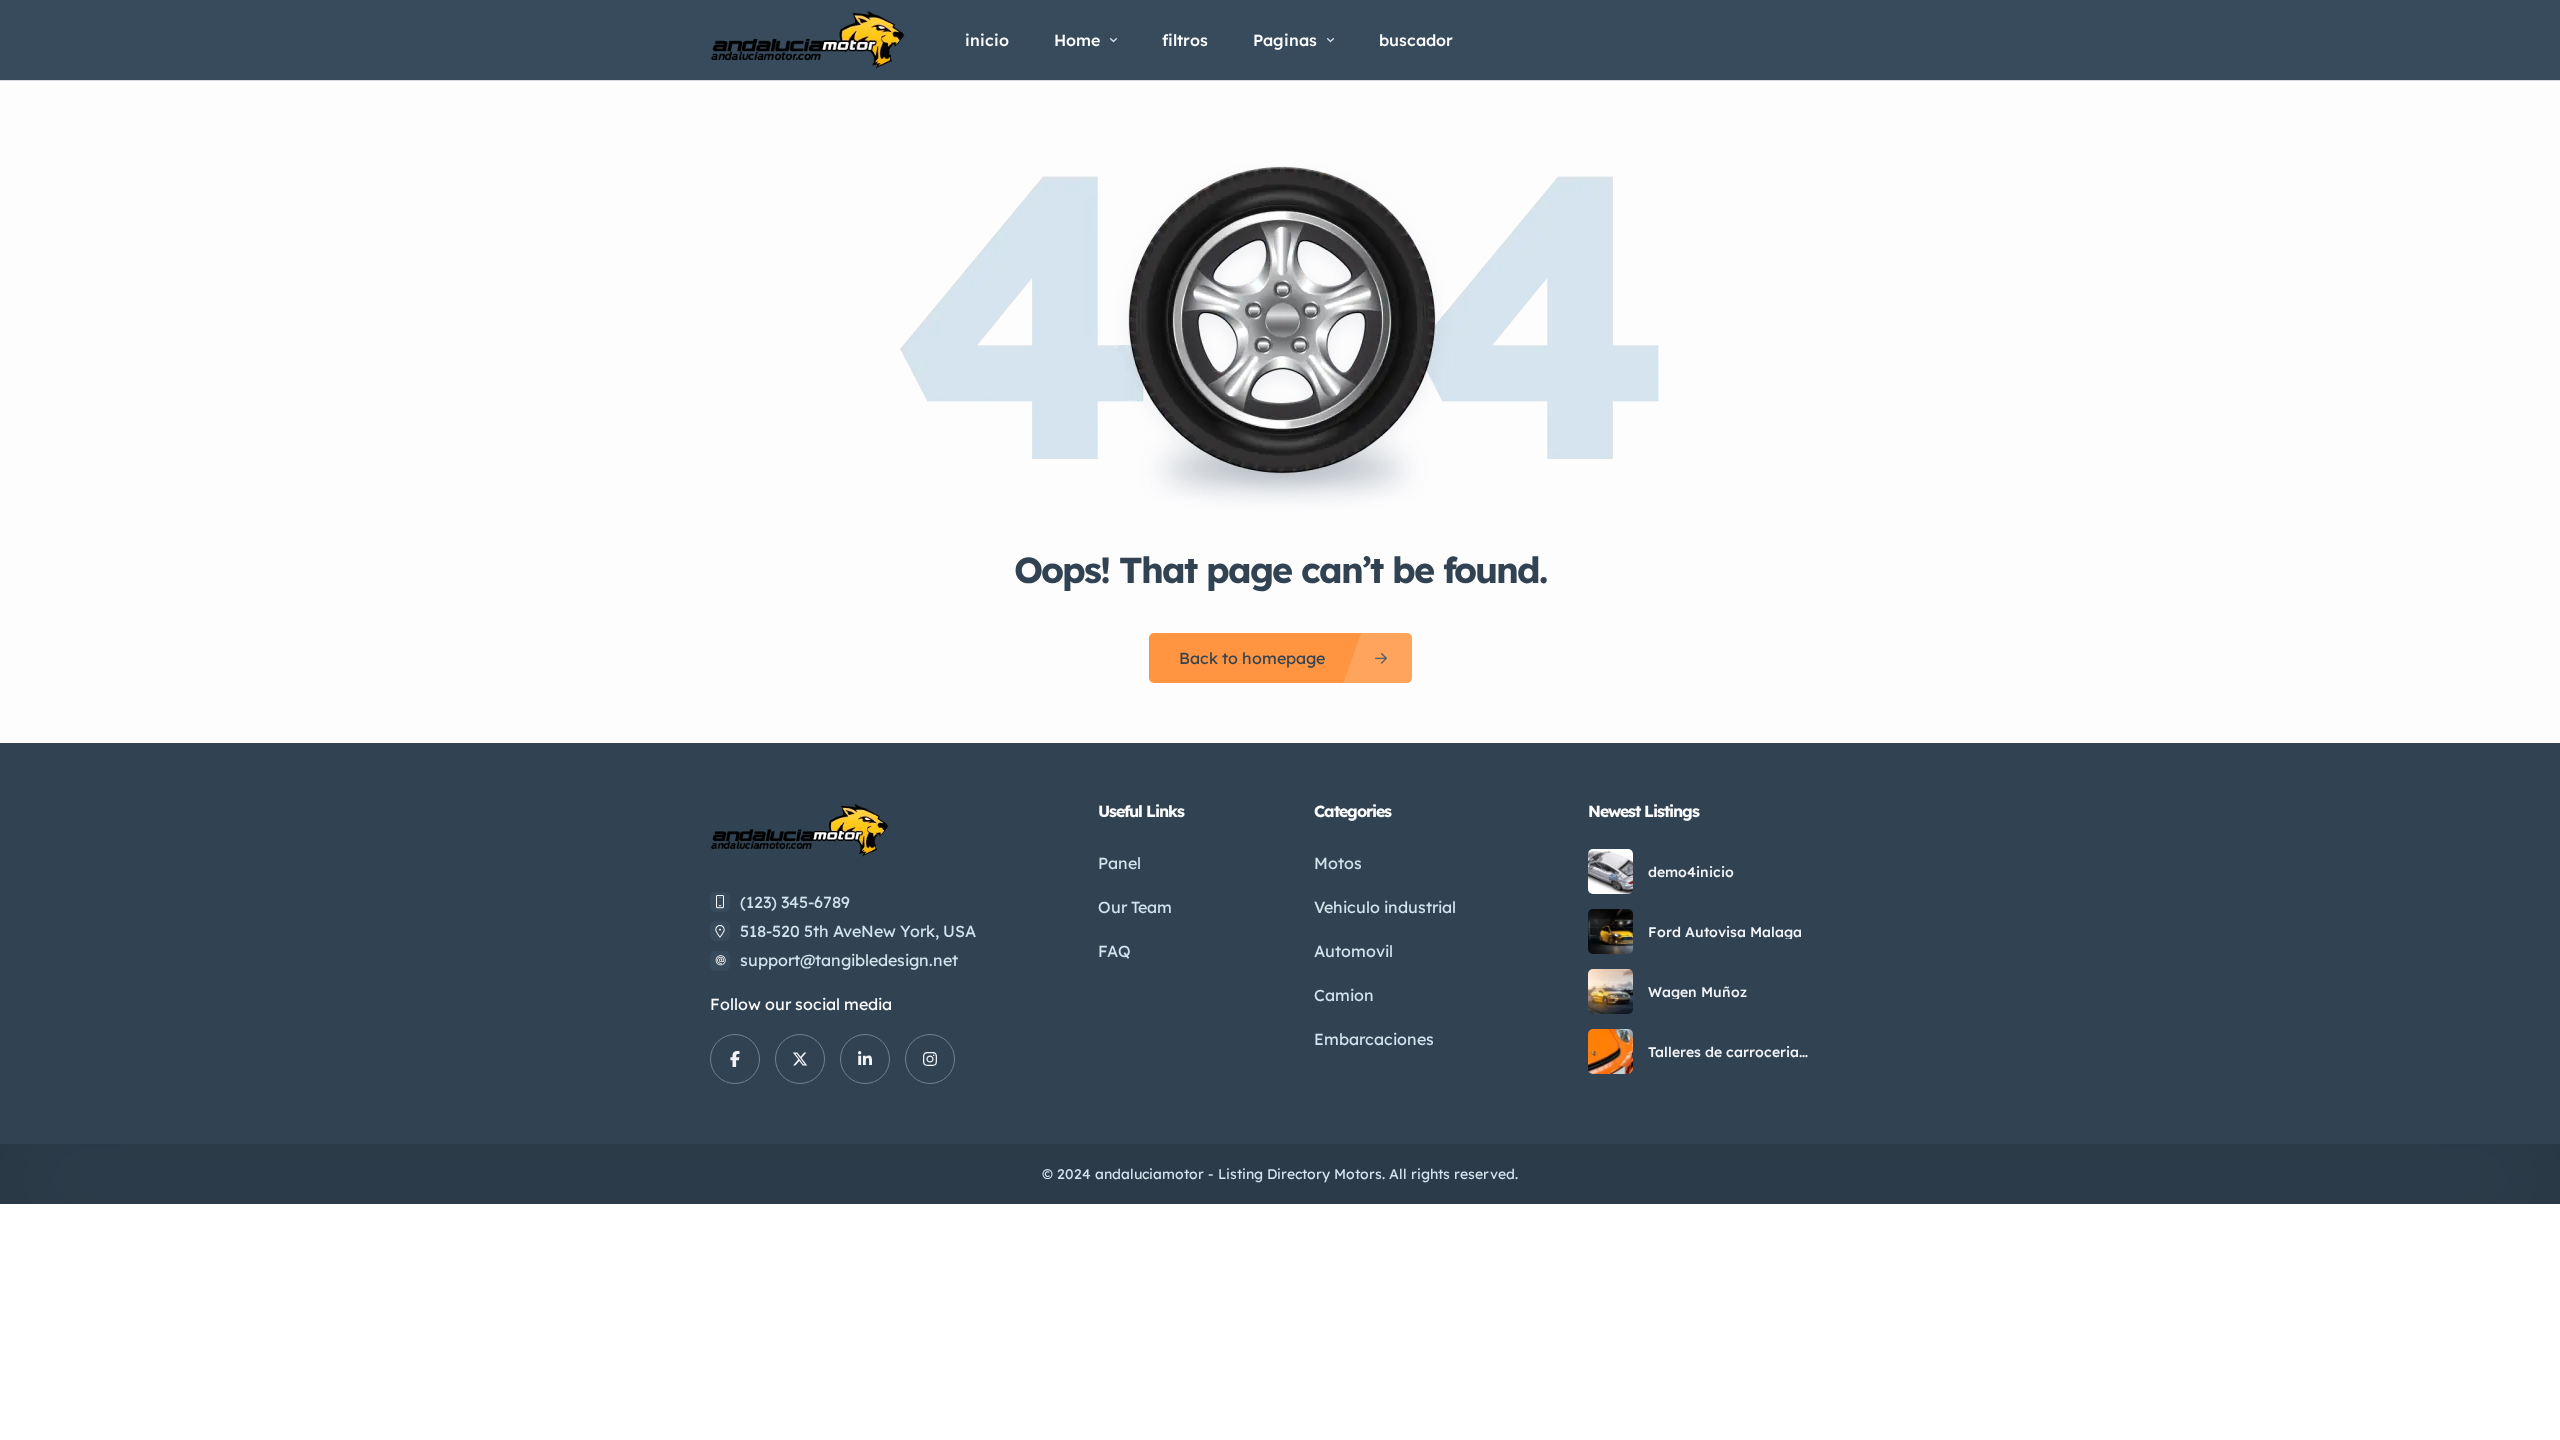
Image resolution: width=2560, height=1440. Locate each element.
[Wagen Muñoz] (1610, 991)
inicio (987, 40)
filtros (1185, 40)
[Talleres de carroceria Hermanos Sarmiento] (1610, 1051)
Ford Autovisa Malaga (1725, 932)
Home (1077, 40)
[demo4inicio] (1610, 871)
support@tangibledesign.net (849, 960)
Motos (1338, 863)
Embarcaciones (1374, 1039)
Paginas (1285, 40)
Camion (1344, 995)
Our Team (1135, 907)
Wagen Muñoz (1697, 992)
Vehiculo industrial (1385, 907)
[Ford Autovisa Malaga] (1610, 931)
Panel (1119, 863)
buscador (1416, 40)
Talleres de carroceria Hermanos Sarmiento (1723, 1052)
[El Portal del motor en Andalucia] (807, 40)
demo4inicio (1691, 872)
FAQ (1114, 951)
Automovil (1353, 951)
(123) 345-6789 (795, 902)
